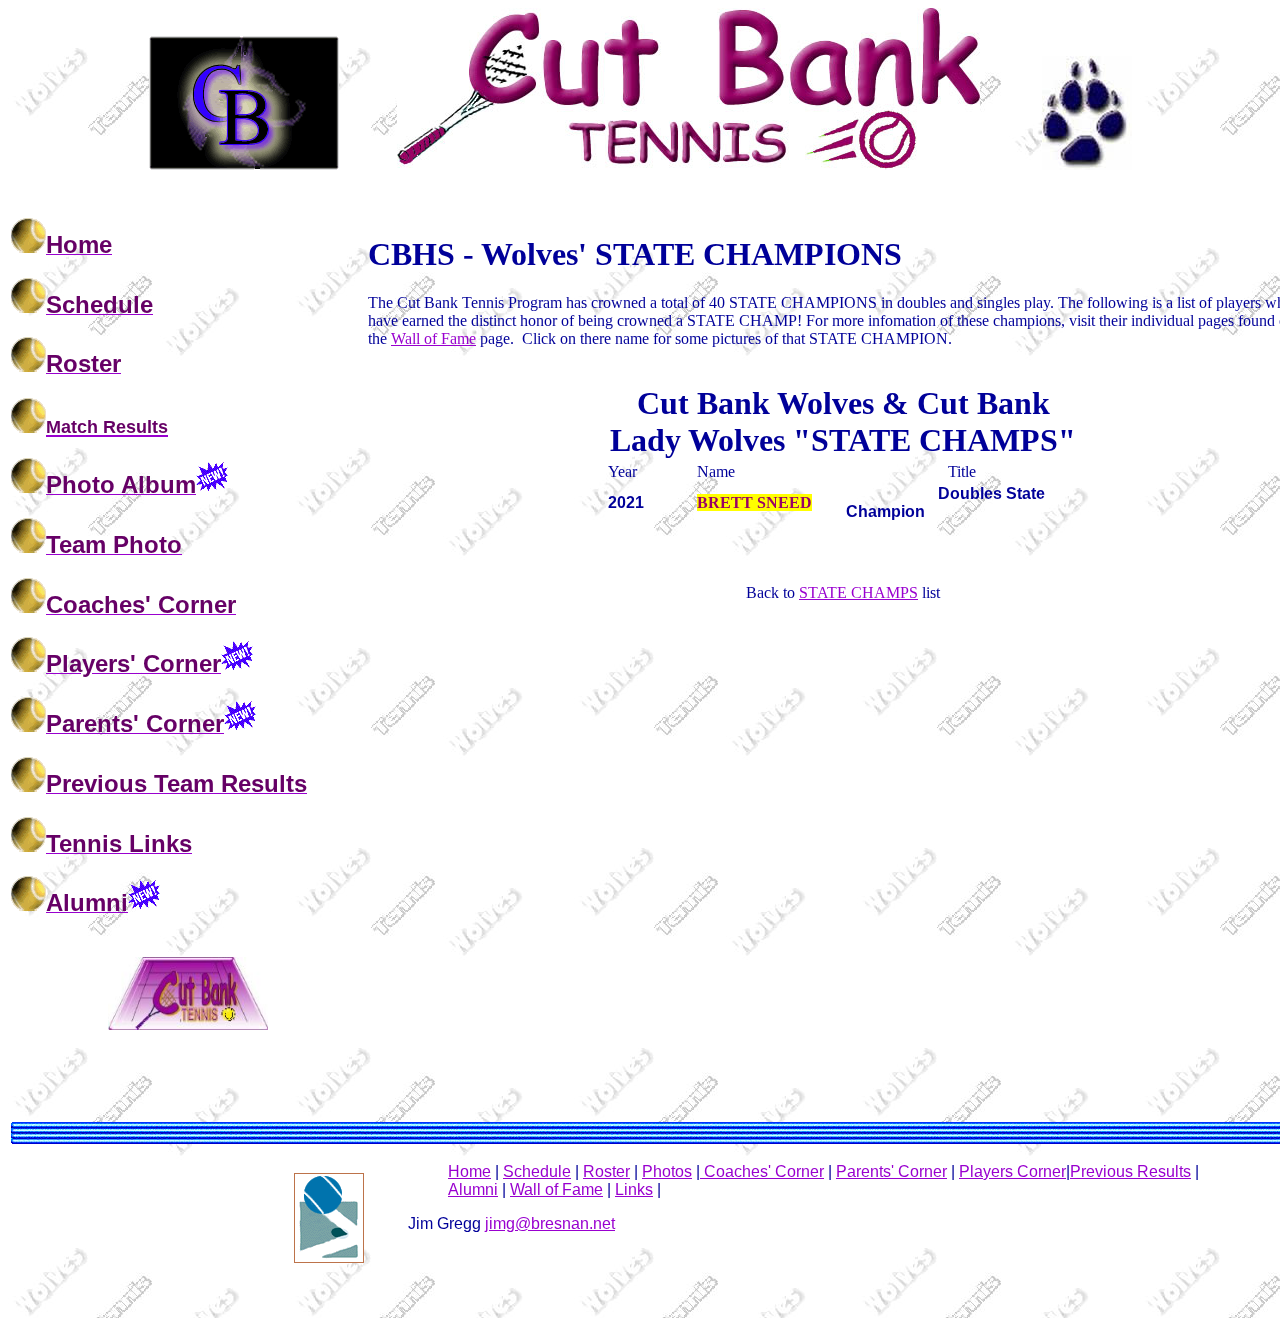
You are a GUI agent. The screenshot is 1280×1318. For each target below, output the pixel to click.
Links (634, 1189)
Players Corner (1012, 1171)
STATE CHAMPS (858, 592)
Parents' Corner (891, 1171)
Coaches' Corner (762, 1171)
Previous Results (1130, 1171)
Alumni (473, 1189)
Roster (606, 1171)
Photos (667, 1171)
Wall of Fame (433, 338)
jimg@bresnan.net (550, 1223)
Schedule (537, 1171)
